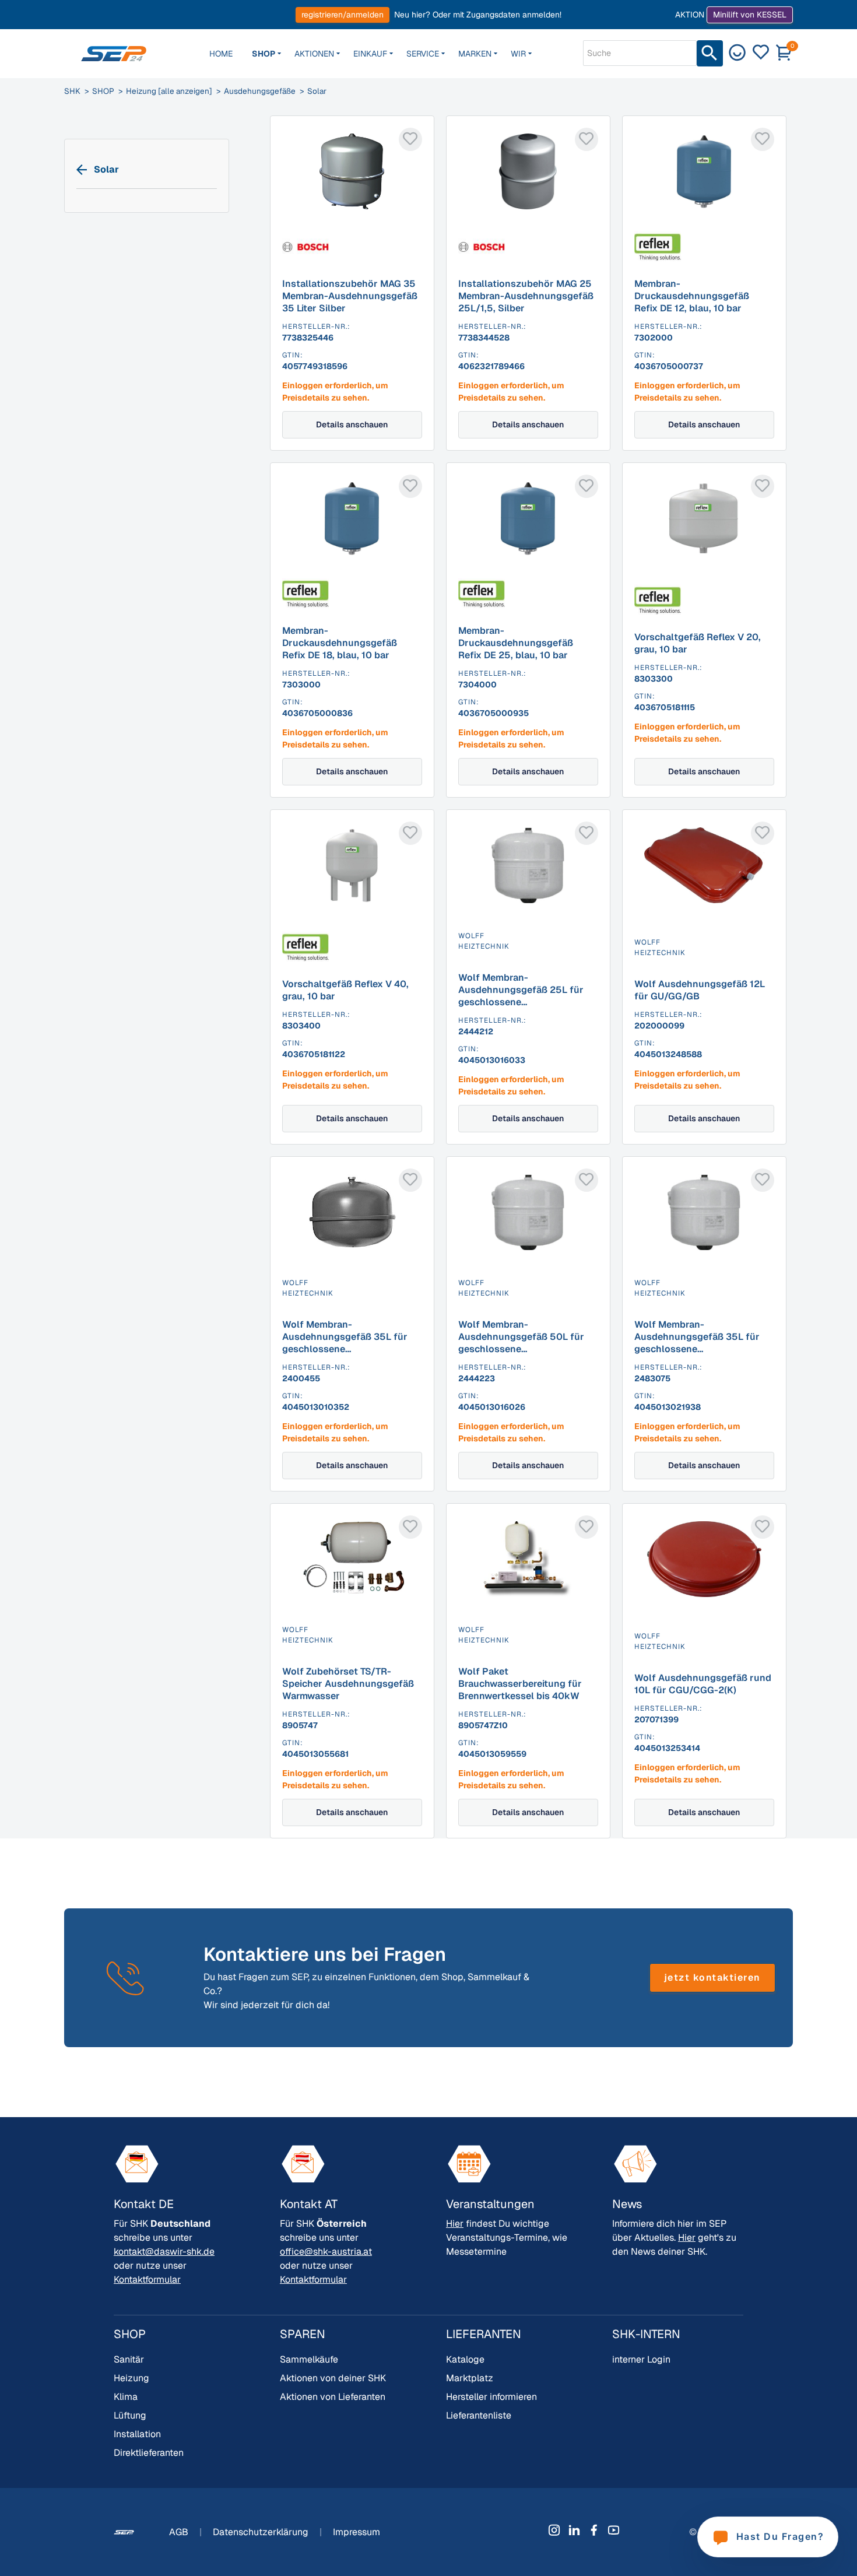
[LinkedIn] (574, 2530)
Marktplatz (470, 2378)
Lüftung (130, 2415)
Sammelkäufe (309, 2359)
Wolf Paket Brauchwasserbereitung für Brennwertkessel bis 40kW (520, 1684)
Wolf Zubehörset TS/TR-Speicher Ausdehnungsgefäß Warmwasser (348, 1684)
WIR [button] (518, 54)
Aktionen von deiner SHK (333, 2378)
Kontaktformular (147, 2280)
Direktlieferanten (149, 2453)
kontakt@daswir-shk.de (164, 2252)
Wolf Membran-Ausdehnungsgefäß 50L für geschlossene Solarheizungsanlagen (521, 1343)
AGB (180, 2532)
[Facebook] (594, 2530)
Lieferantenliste (479, 2415)
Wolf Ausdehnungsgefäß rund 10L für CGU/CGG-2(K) (703, 1684)
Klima (126, 2397)
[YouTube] (614, 2530)
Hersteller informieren (491, 2397)
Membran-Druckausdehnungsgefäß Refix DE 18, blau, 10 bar (340, 643)
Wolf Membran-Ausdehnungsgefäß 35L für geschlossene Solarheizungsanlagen (697, 1343)
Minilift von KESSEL (750, 15)
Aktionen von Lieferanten (333, 2397)
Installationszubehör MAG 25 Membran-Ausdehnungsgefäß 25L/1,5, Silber (526, 296)
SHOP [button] (264, 54)
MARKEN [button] (475, 54)
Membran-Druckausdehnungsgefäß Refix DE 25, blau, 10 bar (516, 643)
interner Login (641, 2359)
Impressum (357, 2532)
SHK (72, 91)
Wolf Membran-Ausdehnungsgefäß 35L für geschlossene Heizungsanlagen (345, 1343)
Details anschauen (352, 424)
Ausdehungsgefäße (260, 91)
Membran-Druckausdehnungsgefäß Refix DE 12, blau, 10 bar (692, 296)
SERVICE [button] (423, 54)
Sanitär (129, 2359)
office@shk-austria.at (326, 2252)
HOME (221, 54)
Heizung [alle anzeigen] (169, 91)
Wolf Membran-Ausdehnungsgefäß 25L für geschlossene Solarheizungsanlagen (521, 996)
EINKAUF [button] (370, 54)
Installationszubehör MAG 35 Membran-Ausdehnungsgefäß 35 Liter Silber (350, 296)
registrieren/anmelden (343, 15)
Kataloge (465, 2359)
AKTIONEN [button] (314, 54)
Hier (455, 2224)
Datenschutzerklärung (262, 2532)
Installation (137, 2434)
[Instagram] (554, 2530)
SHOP (103, 91)
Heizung (131, 2378)
